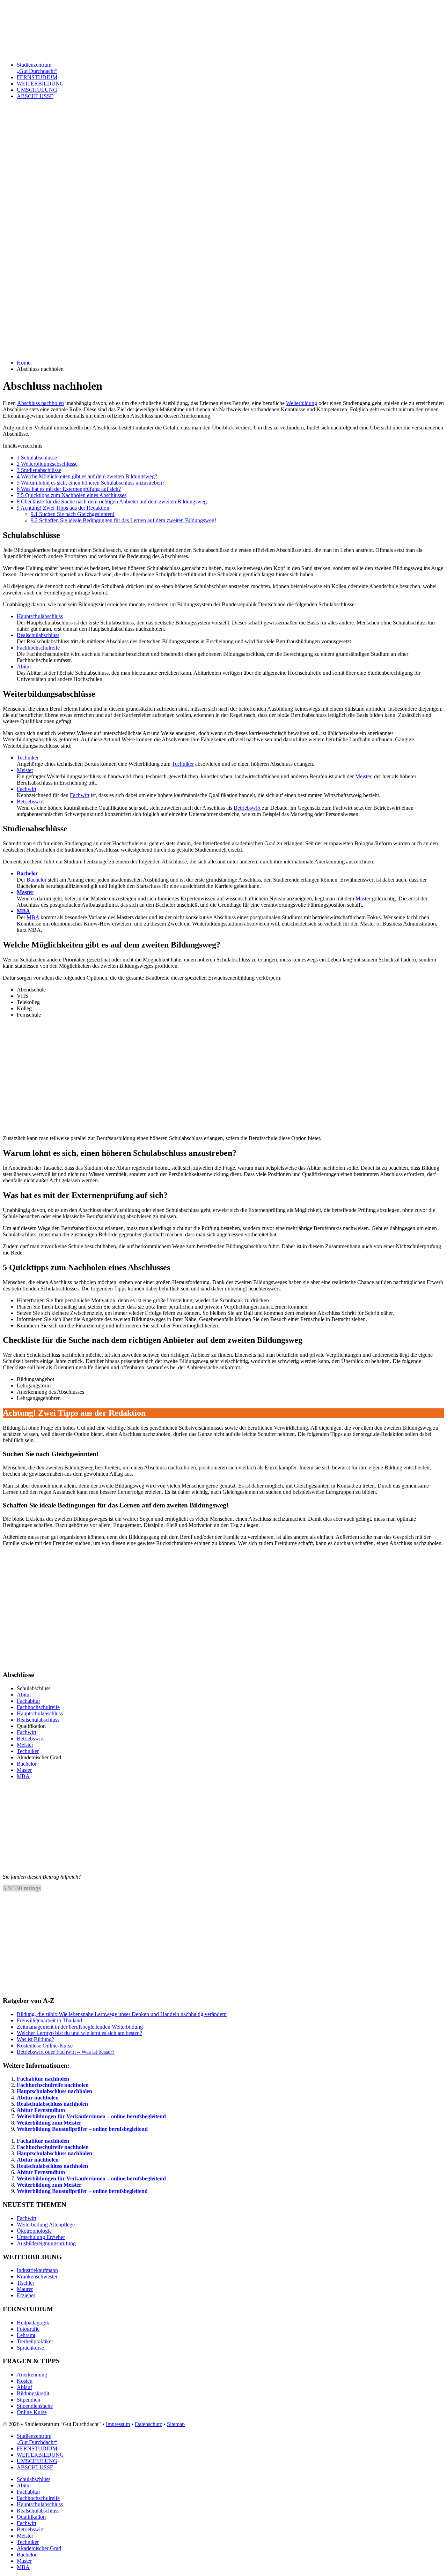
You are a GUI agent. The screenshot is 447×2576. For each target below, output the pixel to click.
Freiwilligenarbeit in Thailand (49, 2020)
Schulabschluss (34, 2479)
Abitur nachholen (38, 2098)
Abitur (24, 667)
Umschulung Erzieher (41, 2237)
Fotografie (28, 2329)
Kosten (25, 2381)
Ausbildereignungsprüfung (46, 2243)
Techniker (28, 758)
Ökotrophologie (34, 2231)
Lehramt (26, 2335)
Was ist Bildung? (35, 2039)
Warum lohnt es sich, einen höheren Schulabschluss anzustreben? (91, 483)
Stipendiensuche (35, 2406)
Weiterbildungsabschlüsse (47, 464)
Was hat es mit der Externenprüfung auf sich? (69, 489)
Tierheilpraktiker (35, 2341)
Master (25, 892)
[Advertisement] (212, 208)
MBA (23, 911)
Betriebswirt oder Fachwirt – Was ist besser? (66, 2052)
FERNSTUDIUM (37, 77)
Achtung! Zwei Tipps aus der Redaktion (63, 508)
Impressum (118, 2424)
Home (24, 363)
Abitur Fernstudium (41, 2110)
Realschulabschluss (38, 635)
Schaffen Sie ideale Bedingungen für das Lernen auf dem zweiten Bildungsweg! (123, 520)
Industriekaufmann (37, 2270)
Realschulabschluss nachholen (52, 2104)
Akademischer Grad (39, 2548)
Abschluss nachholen (41, 403)
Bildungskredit (33, 2393)
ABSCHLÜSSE (35, 96)
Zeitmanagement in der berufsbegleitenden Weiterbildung (80, 2027)
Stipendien (28, 2400)
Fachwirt (27, 789)
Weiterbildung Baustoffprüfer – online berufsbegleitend (82, 2129)
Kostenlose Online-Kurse (45, 2046)
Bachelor (27, 873)
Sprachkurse (30, 2348)
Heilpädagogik (33, 2323)
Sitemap (176, 2424)
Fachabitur (28, 1701)
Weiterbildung (302, 403)
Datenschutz (148, 2424)
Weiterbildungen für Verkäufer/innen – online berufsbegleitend (91, 2116)
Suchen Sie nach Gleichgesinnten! (73, 514)
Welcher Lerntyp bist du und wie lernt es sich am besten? (79, 2033)
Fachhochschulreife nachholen (53, 2085)
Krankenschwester (37, 2277)
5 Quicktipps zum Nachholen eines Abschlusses (72, 495)
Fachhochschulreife (38, 648)
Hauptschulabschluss (40, 616)
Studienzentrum (37, 68)
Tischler (25, 2283)
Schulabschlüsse (37, 458)
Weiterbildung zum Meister (49, 2123)
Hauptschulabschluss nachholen (54, 2091)
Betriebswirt (30, 802)
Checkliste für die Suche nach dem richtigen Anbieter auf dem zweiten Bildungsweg (112, 501)
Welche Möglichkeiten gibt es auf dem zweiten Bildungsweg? (87, 476)
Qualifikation (31, 2517)
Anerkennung (32, 2375)
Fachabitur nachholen (43, 2079)
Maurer (25, 2289)
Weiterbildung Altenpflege (46, 2225)
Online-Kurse (32, 2412)
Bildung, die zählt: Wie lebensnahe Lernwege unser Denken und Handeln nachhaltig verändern (122, 2014)
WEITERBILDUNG (40, 84)
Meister (25, 770)
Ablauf (24, 2387)
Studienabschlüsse (39, 470)
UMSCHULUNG (37, 90)
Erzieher (26, 2295)
